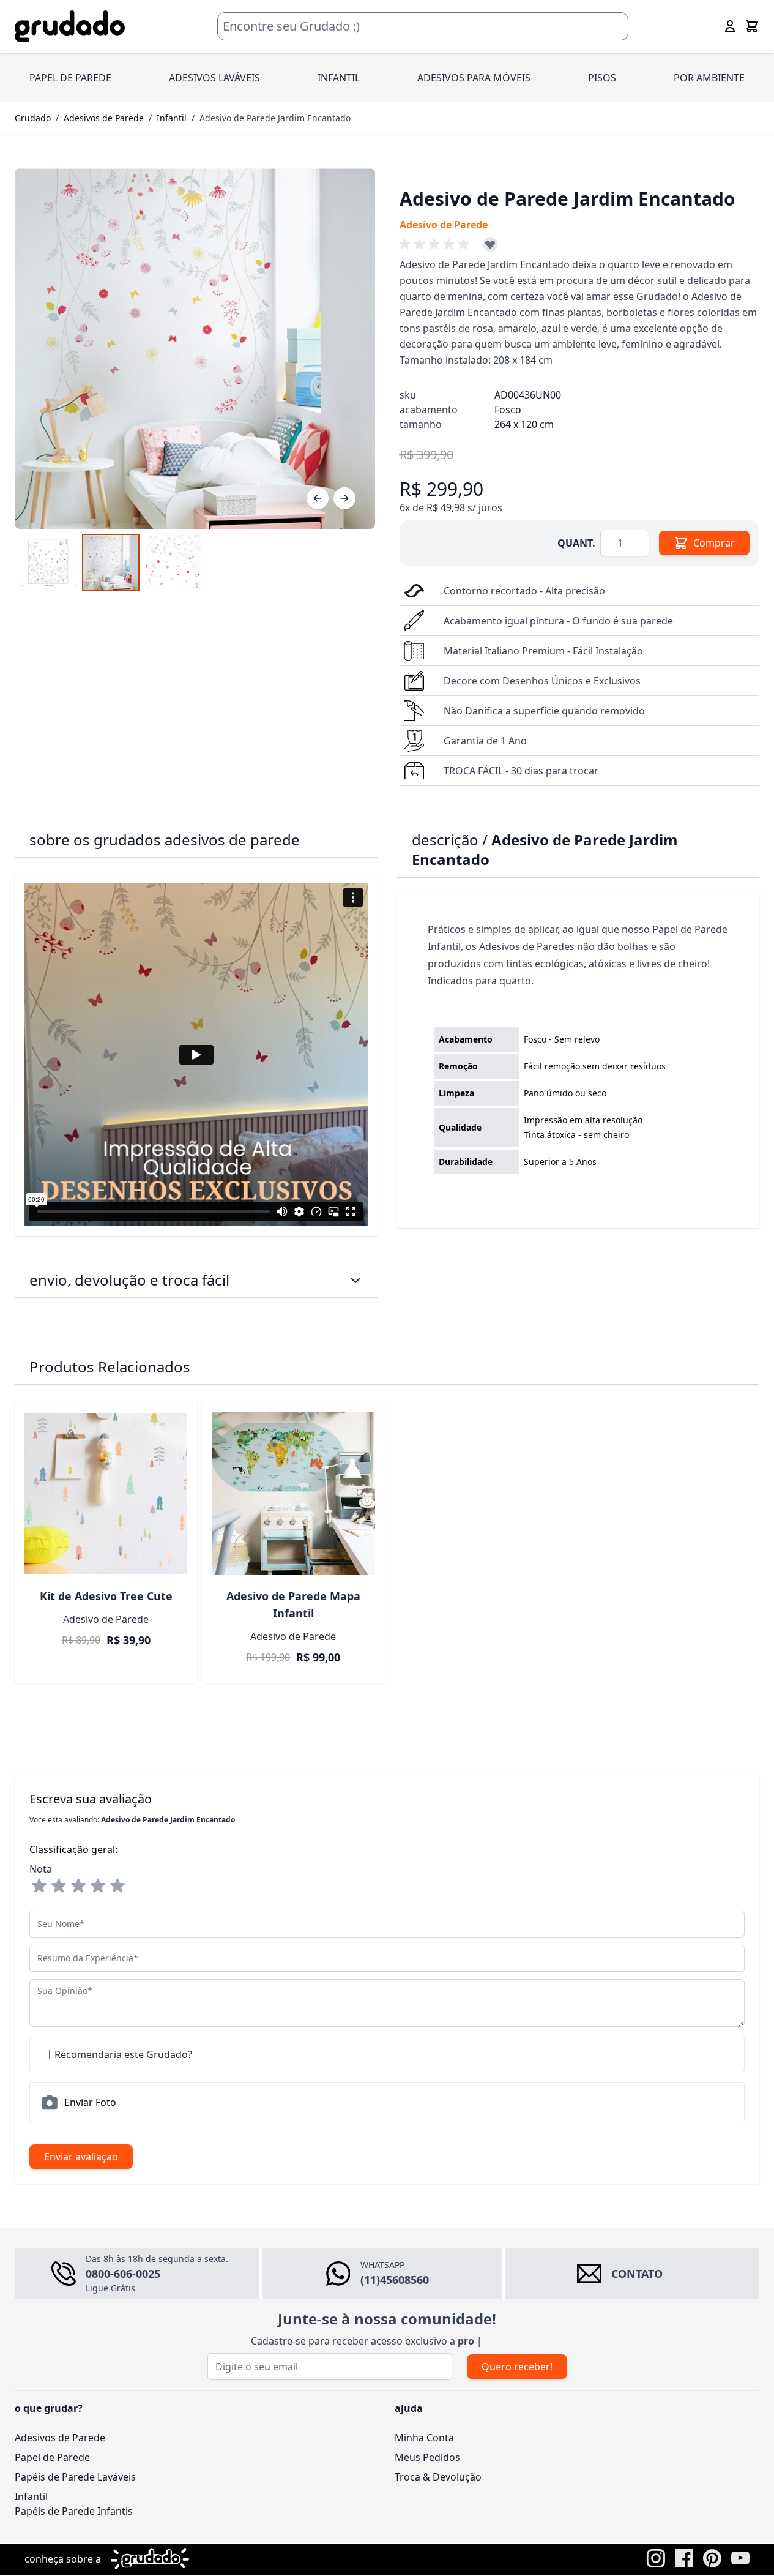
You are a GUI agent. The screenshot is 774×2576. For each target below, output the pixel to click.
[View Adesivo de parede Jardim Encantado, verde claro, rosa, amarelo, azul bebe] (173, 563)
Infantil (172, 118)
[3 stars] (78, 1886)
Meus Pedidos (427, 2457)
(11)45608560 (395, 2280)
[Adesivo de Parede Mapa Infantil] (293, 1494)
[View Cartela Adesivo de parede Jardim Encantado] (48, 563)
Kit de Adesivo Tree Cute (106, 1596)
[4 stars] (98, 1886)
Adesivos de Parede (104, 118)
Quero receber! (517, 2367)
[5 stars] (117, 1886)
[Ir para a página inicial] (70, 27)
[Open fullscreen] (195, 349)
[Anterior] (318, 498)
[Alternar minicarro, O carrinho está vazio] (752, 26)
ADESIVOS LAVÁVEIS (214, 78)
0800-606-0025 (123, 2274)
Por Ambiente (709, 78)
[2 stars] (59, 1886)
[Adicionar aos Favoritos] (490, 244)
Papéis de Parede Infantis (74, 2511)
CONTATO (637, 2274)
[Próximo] (344, 498)
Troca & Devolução (438, 2477)
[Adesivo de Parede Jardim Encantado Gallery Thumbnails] (111, 563)
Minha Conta (424, 2438)
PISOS (602, 78)
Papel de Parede (52, 2457)
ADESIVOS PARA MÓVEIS (474, 78)
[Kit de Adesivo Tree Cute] (106, 1494)
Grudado (33, 118)
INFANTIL (339, 78)
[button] (436, 244)
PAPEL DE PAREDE (70, 78)
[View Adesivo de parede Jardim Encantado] (111, 563)
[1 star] (39, 1886)
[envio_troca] (355, 1280)
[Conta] (730, 26)
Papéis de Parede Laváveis (75, 2477)
